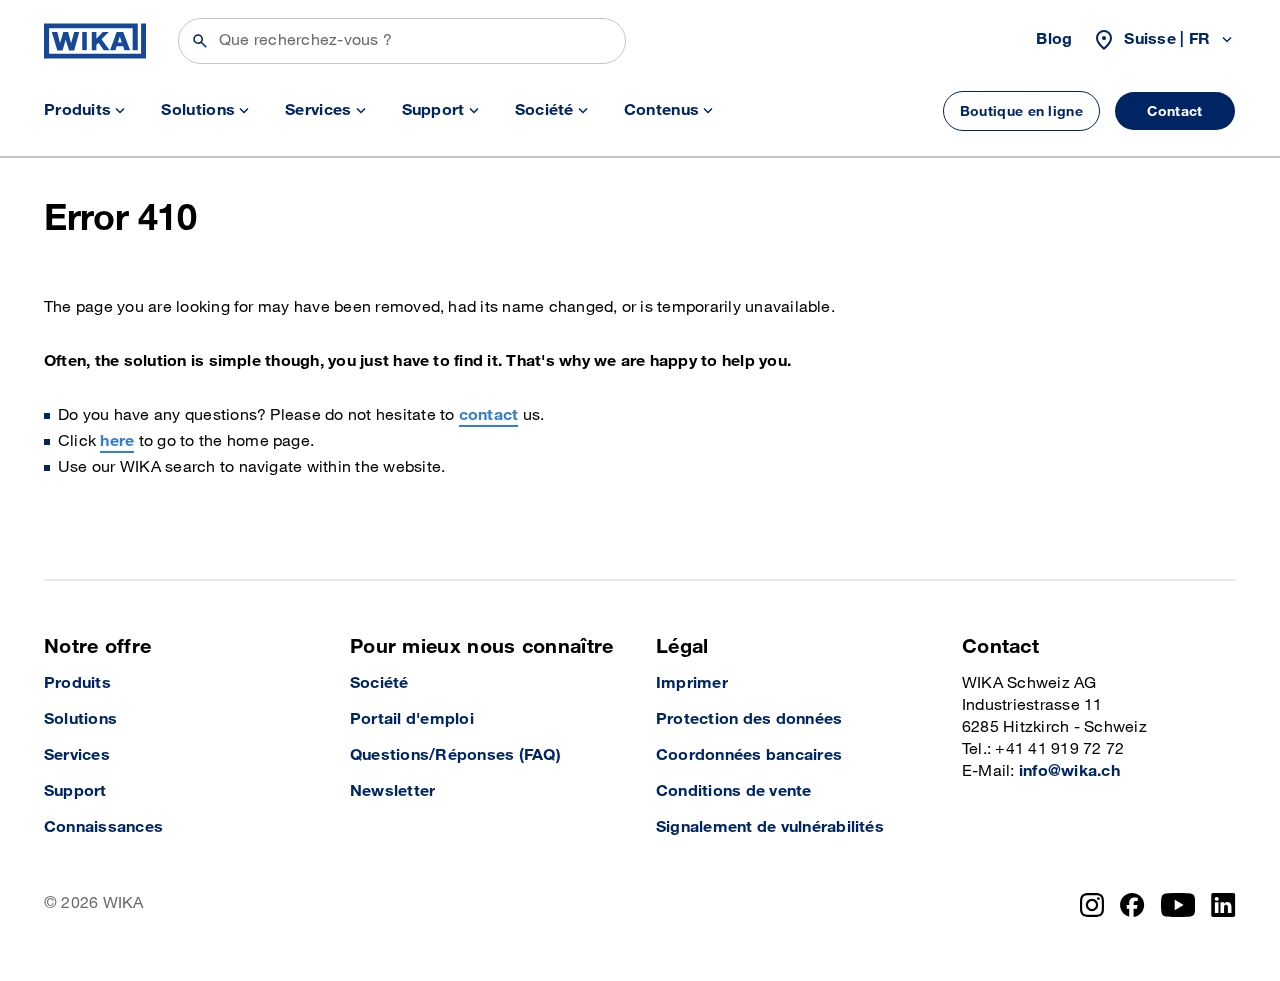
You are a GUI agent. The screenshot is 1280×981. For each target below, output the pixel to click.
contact (489, 415)
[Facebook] (1132, 905)
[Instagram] (1092, 905)
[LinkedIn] (1223, 905)
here (117, 441)
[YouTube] (1178, 905)
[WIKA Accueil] (95, 41)
